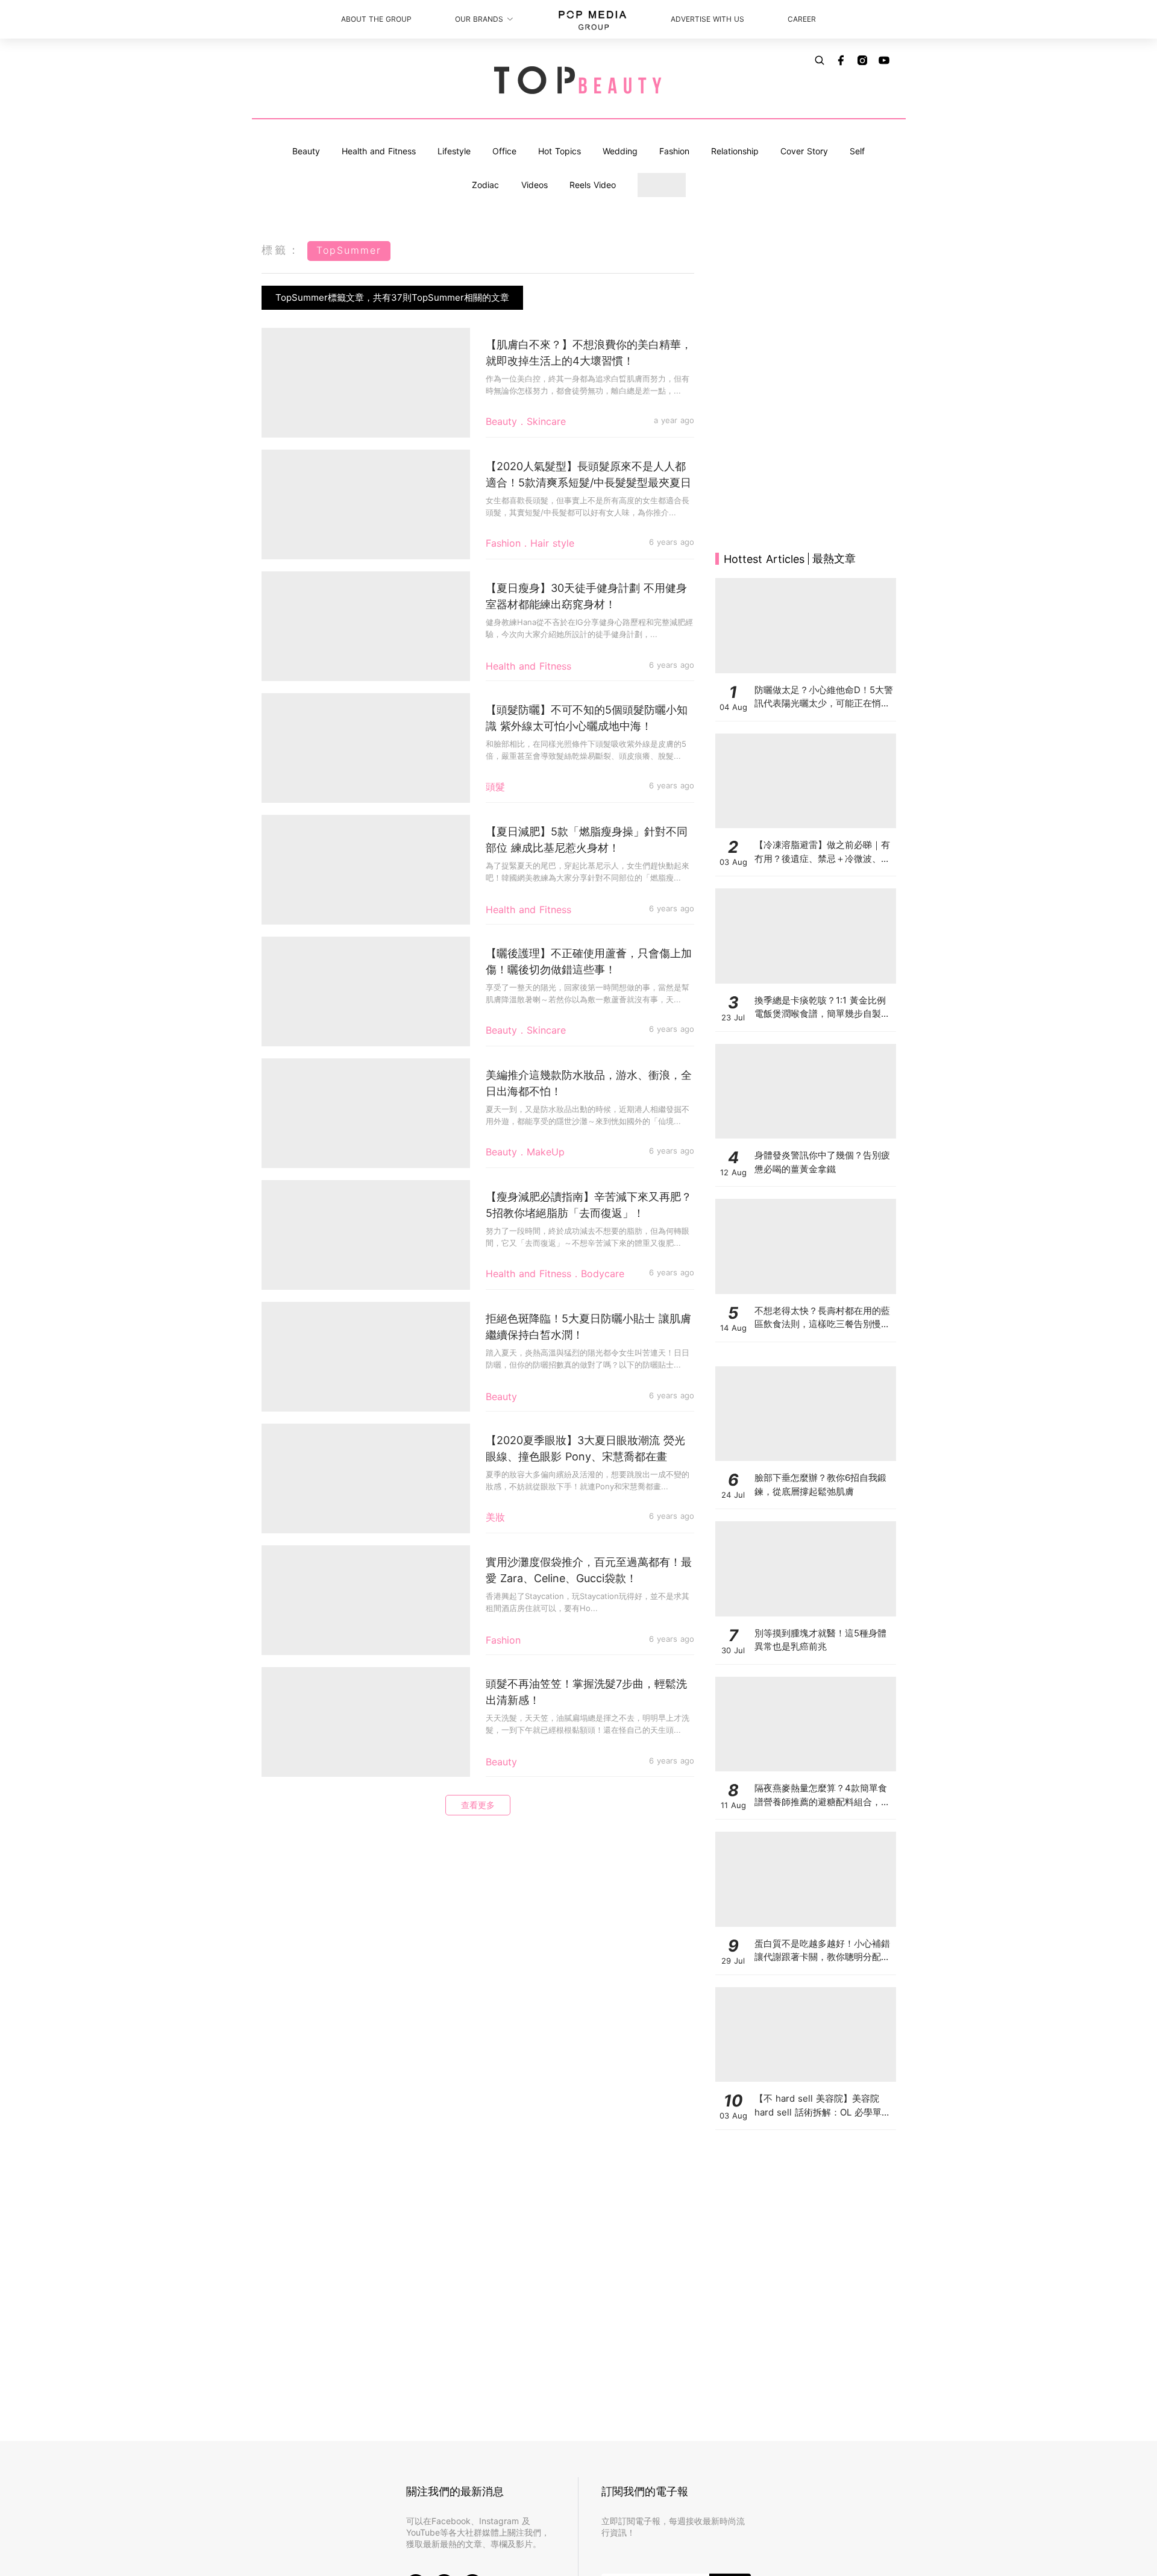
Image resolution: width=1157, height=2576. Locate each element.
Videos (535, 185)
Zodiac (485, 185)
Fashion (674, 151)
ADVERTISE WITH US (707, 19)
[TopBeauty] (578, 81)
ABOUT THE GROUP (376, 19)
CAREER (802, 19)
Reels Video (593, 185)
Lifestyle (454, 151)
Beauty (306, 151)
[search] (820, 60)
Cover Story (804, 151)
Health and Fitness (379, 151)
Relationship (735, 151)
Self (857, 151)
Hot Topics (560, 151)
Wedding (620, 151)
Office (504, 151)
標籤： (281, 250)
